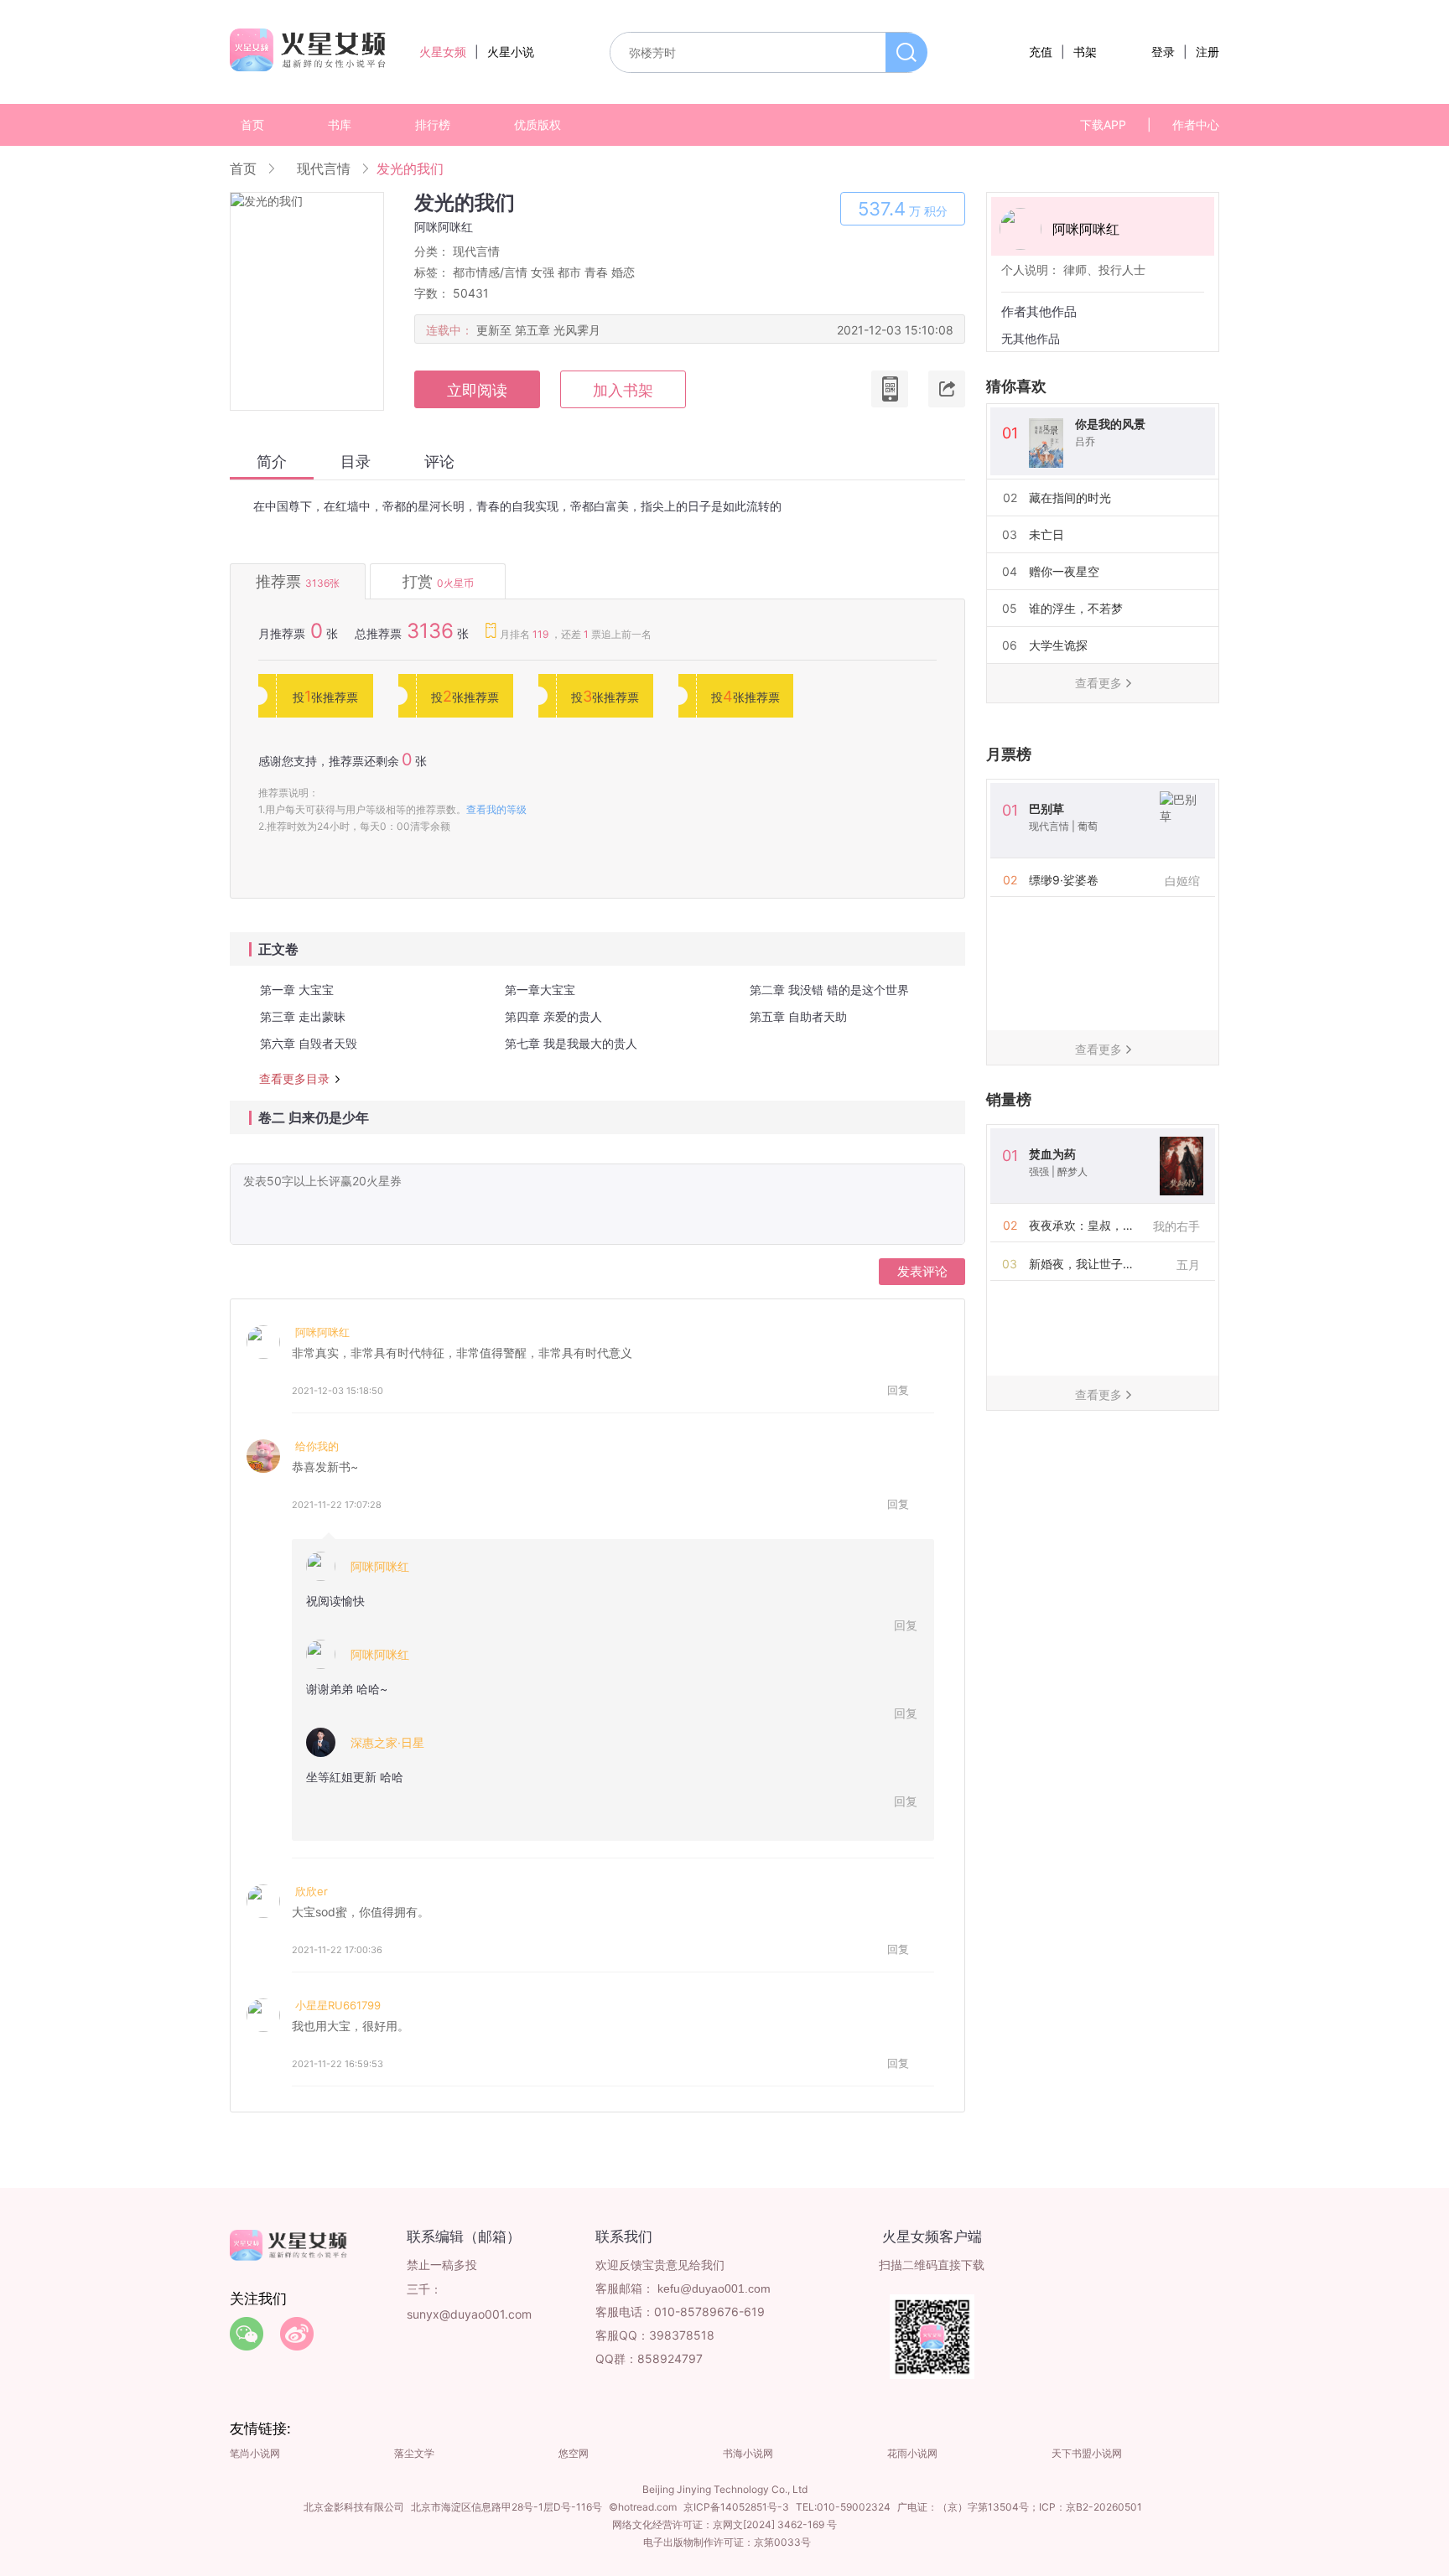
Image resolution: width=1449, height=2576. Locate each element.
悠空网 (574, 2453)
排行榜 (433, 124)
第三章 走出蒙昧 (303, 1016)
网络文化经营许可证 (657, 2524)
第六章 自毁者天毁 (309, 1043)
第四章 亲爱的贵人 (553, 1016)
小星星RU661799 (338, 2005)
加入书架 (623, 390)
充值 (1041, 52)
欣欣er (312, 1891)
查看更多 (1098, 683)
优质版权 (538, 124)
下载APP (1103, 124)
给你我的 (317, 1446)
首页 (252, 124)
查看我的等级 (496, 809)
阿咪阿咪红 (322, 1332)
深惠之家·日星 (387, 1742)
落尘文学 (414, 2453)
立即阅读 (477, 390)
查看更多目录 (294, 1079)
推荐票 (298, 581)
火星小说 (511, 52)
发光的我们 (410, 168)
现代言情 (324, 168)
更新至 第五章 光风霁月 (538, 330)
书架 (1085, 52)
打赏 (438, 581)
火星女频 (443, 52)
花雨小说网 (912, 2453)
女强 (543, 272)
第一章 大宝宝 (297, 990)
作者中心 (1196, 124)
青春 (596, 272)
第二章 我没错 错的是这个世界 (829, 990)
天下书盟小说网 (1087, 2453)
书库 (340, 124)
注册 (1207, 52)
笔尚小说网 (255, 2453)
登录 (1163, 52)
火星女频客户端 (932, 2237)
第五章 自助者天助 (798, 1016)
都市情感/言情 (490, 272)
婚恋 (623, 272)
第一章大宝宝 (540, 990)
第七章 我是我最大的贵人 (571, 1043)
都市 (569, 272)
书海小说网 (748, 2453)
